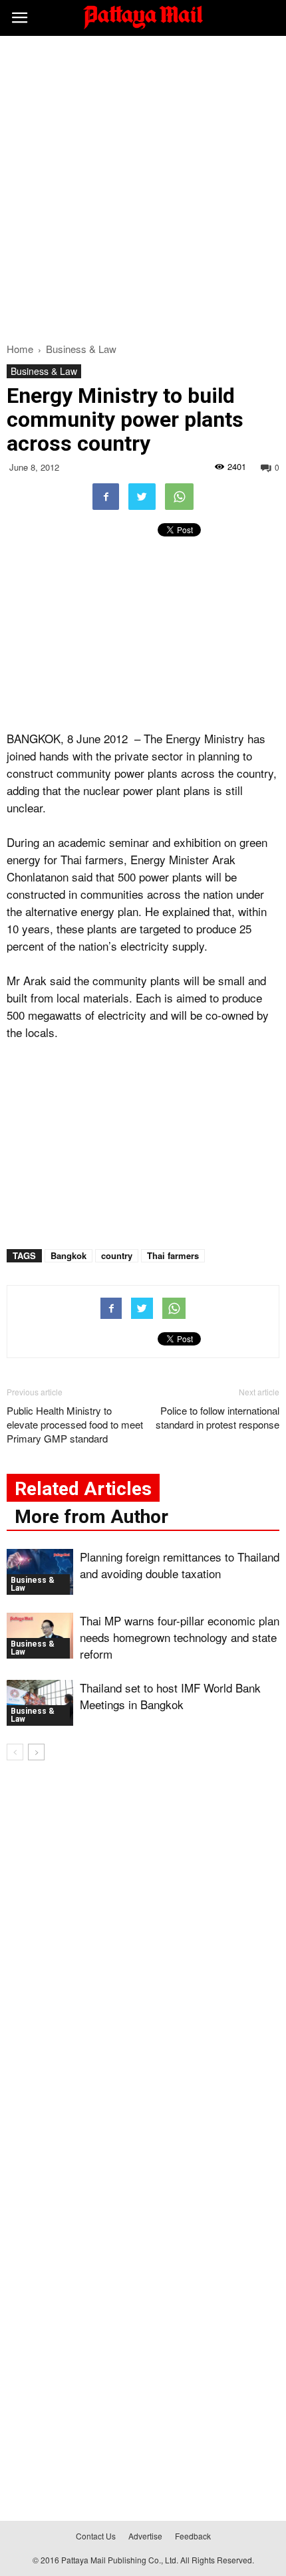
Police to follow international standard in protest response (217, 1417)
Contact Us (96, 2536)
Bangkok (69, 1255)
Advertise (145, 2536)
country (117, 1255)
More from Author (91, 1517)
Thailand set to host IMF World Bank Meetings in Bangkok (170, 1696)
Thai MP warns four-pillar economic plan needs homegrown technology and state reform (180, 1637)
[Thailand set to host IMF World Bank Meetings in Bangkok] (40, 1703)
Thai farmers (173, 1255)
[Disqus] (143, 1962)
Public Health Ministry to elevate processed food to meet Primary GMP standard (75, 1424)
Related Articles (83, 1489)
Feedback (193, 2536)
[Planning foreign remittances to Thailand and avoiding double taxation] (40, 1572)
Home (20, 349)
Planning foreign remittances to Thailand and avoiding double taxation (180, 1565)
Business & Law (44, 371)
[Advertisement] (143, 185)
